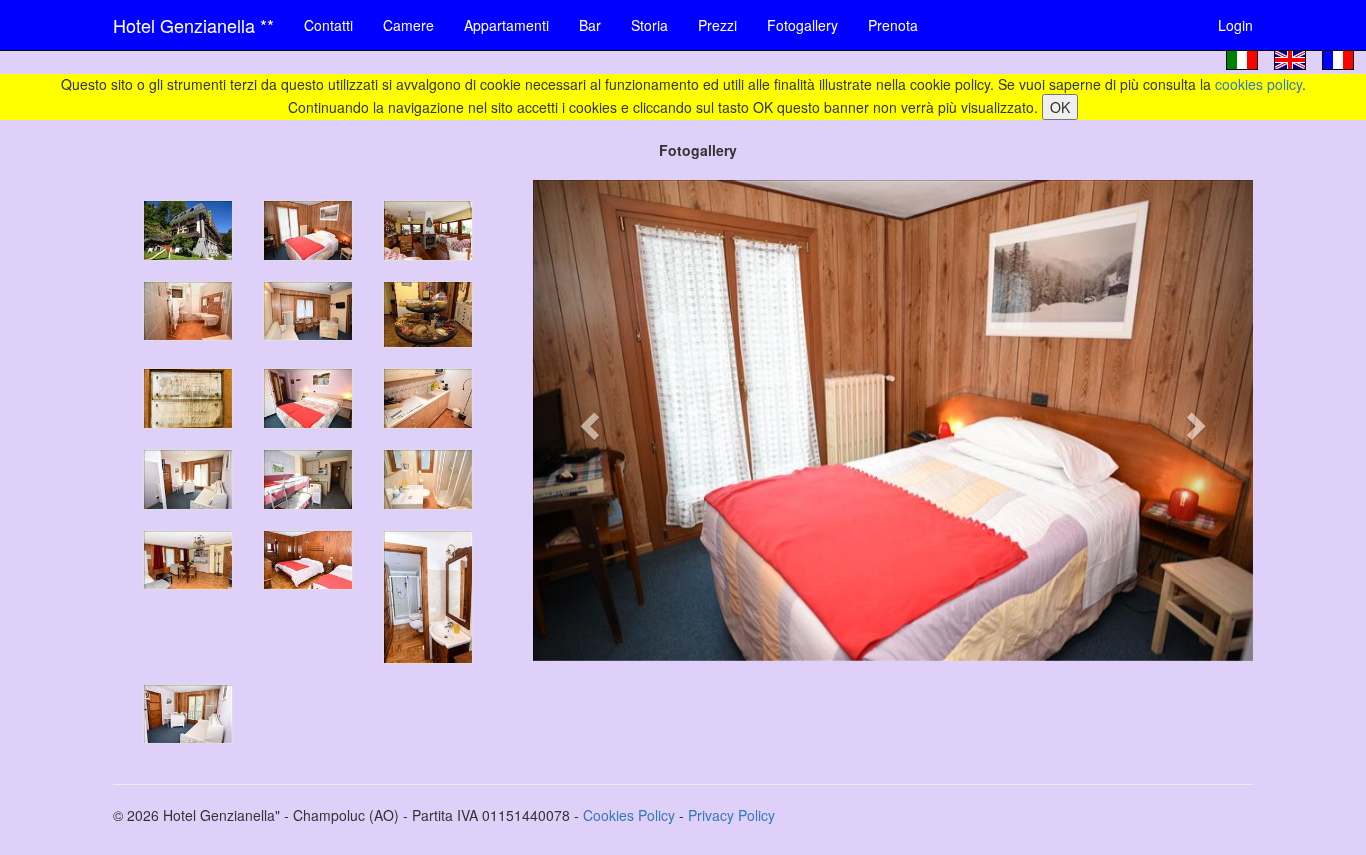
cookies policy (1258, 84)
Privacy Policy (731, 815)
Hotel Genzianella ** (193, 25)
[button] (587, 420)
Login (1235, 25)
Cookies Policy (629, 815)
